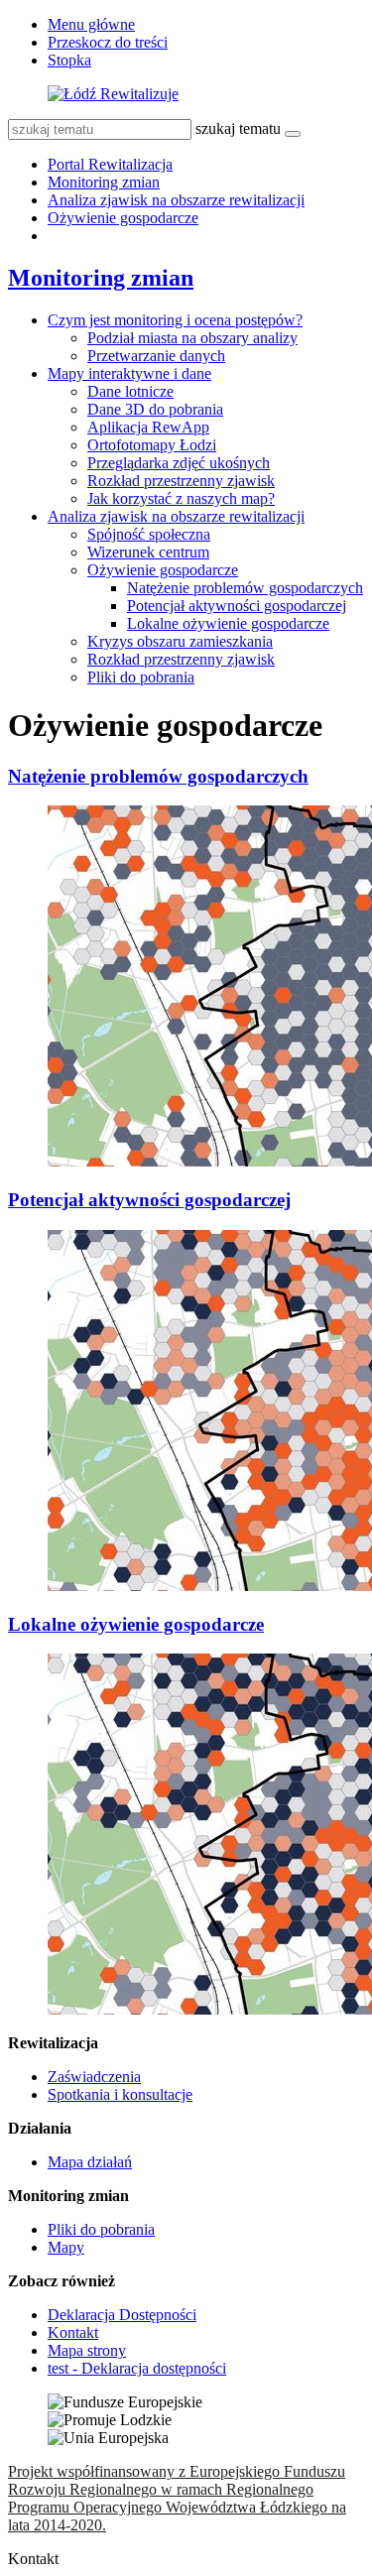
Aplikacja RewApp (148, 427)
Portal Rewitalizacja (110, 164)
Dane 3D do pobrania (155, 409)
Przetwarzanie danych (156, 356)
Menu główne (91, 24)
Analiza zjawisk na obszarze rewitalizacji (176, 200)
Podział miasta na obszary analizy (192, 338)
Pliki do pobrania (141, 677)
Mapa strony (87, 2350)
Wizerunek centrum (148, 552)
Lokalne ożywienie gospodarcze (228, 623)
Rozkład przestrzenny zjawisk (181, 481)
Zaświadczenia (94, 2077)
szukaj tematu (238, 128)
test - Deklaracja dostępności (137, 2368)
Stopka (69, 60)
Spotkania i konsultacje (120, 2094)
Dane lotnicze (130, 391)
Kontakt (73, 2332)
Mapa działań (90, 2162)
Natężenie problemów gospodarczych (245, 588)
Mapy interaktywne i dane (129, 373)
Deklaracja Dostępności (122, 2315)
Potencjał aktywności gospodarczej (237, 606)
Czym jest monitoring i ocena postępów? (175, 320)
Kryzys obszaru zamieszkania (180, 641)
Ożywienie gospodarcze (123, 218)
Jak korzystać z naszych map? (181, 498)
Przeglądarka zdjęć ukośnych (179, 463)
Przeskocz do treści (108, 42)
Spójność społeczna (149, 534)
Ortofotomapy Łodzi (152, 445)
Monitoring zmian (104, 182)
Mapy (66, 2247)
